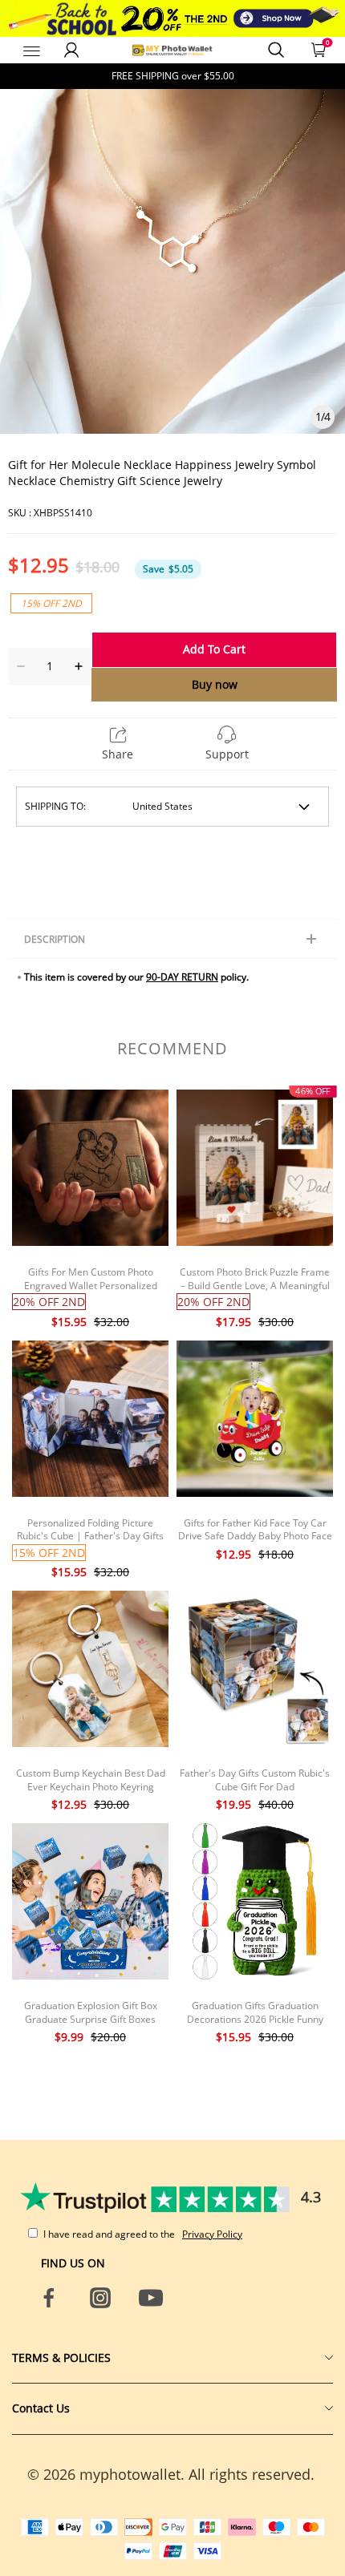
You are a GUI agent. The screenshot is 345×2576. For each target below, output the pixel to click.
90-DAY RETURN (182, 977)
